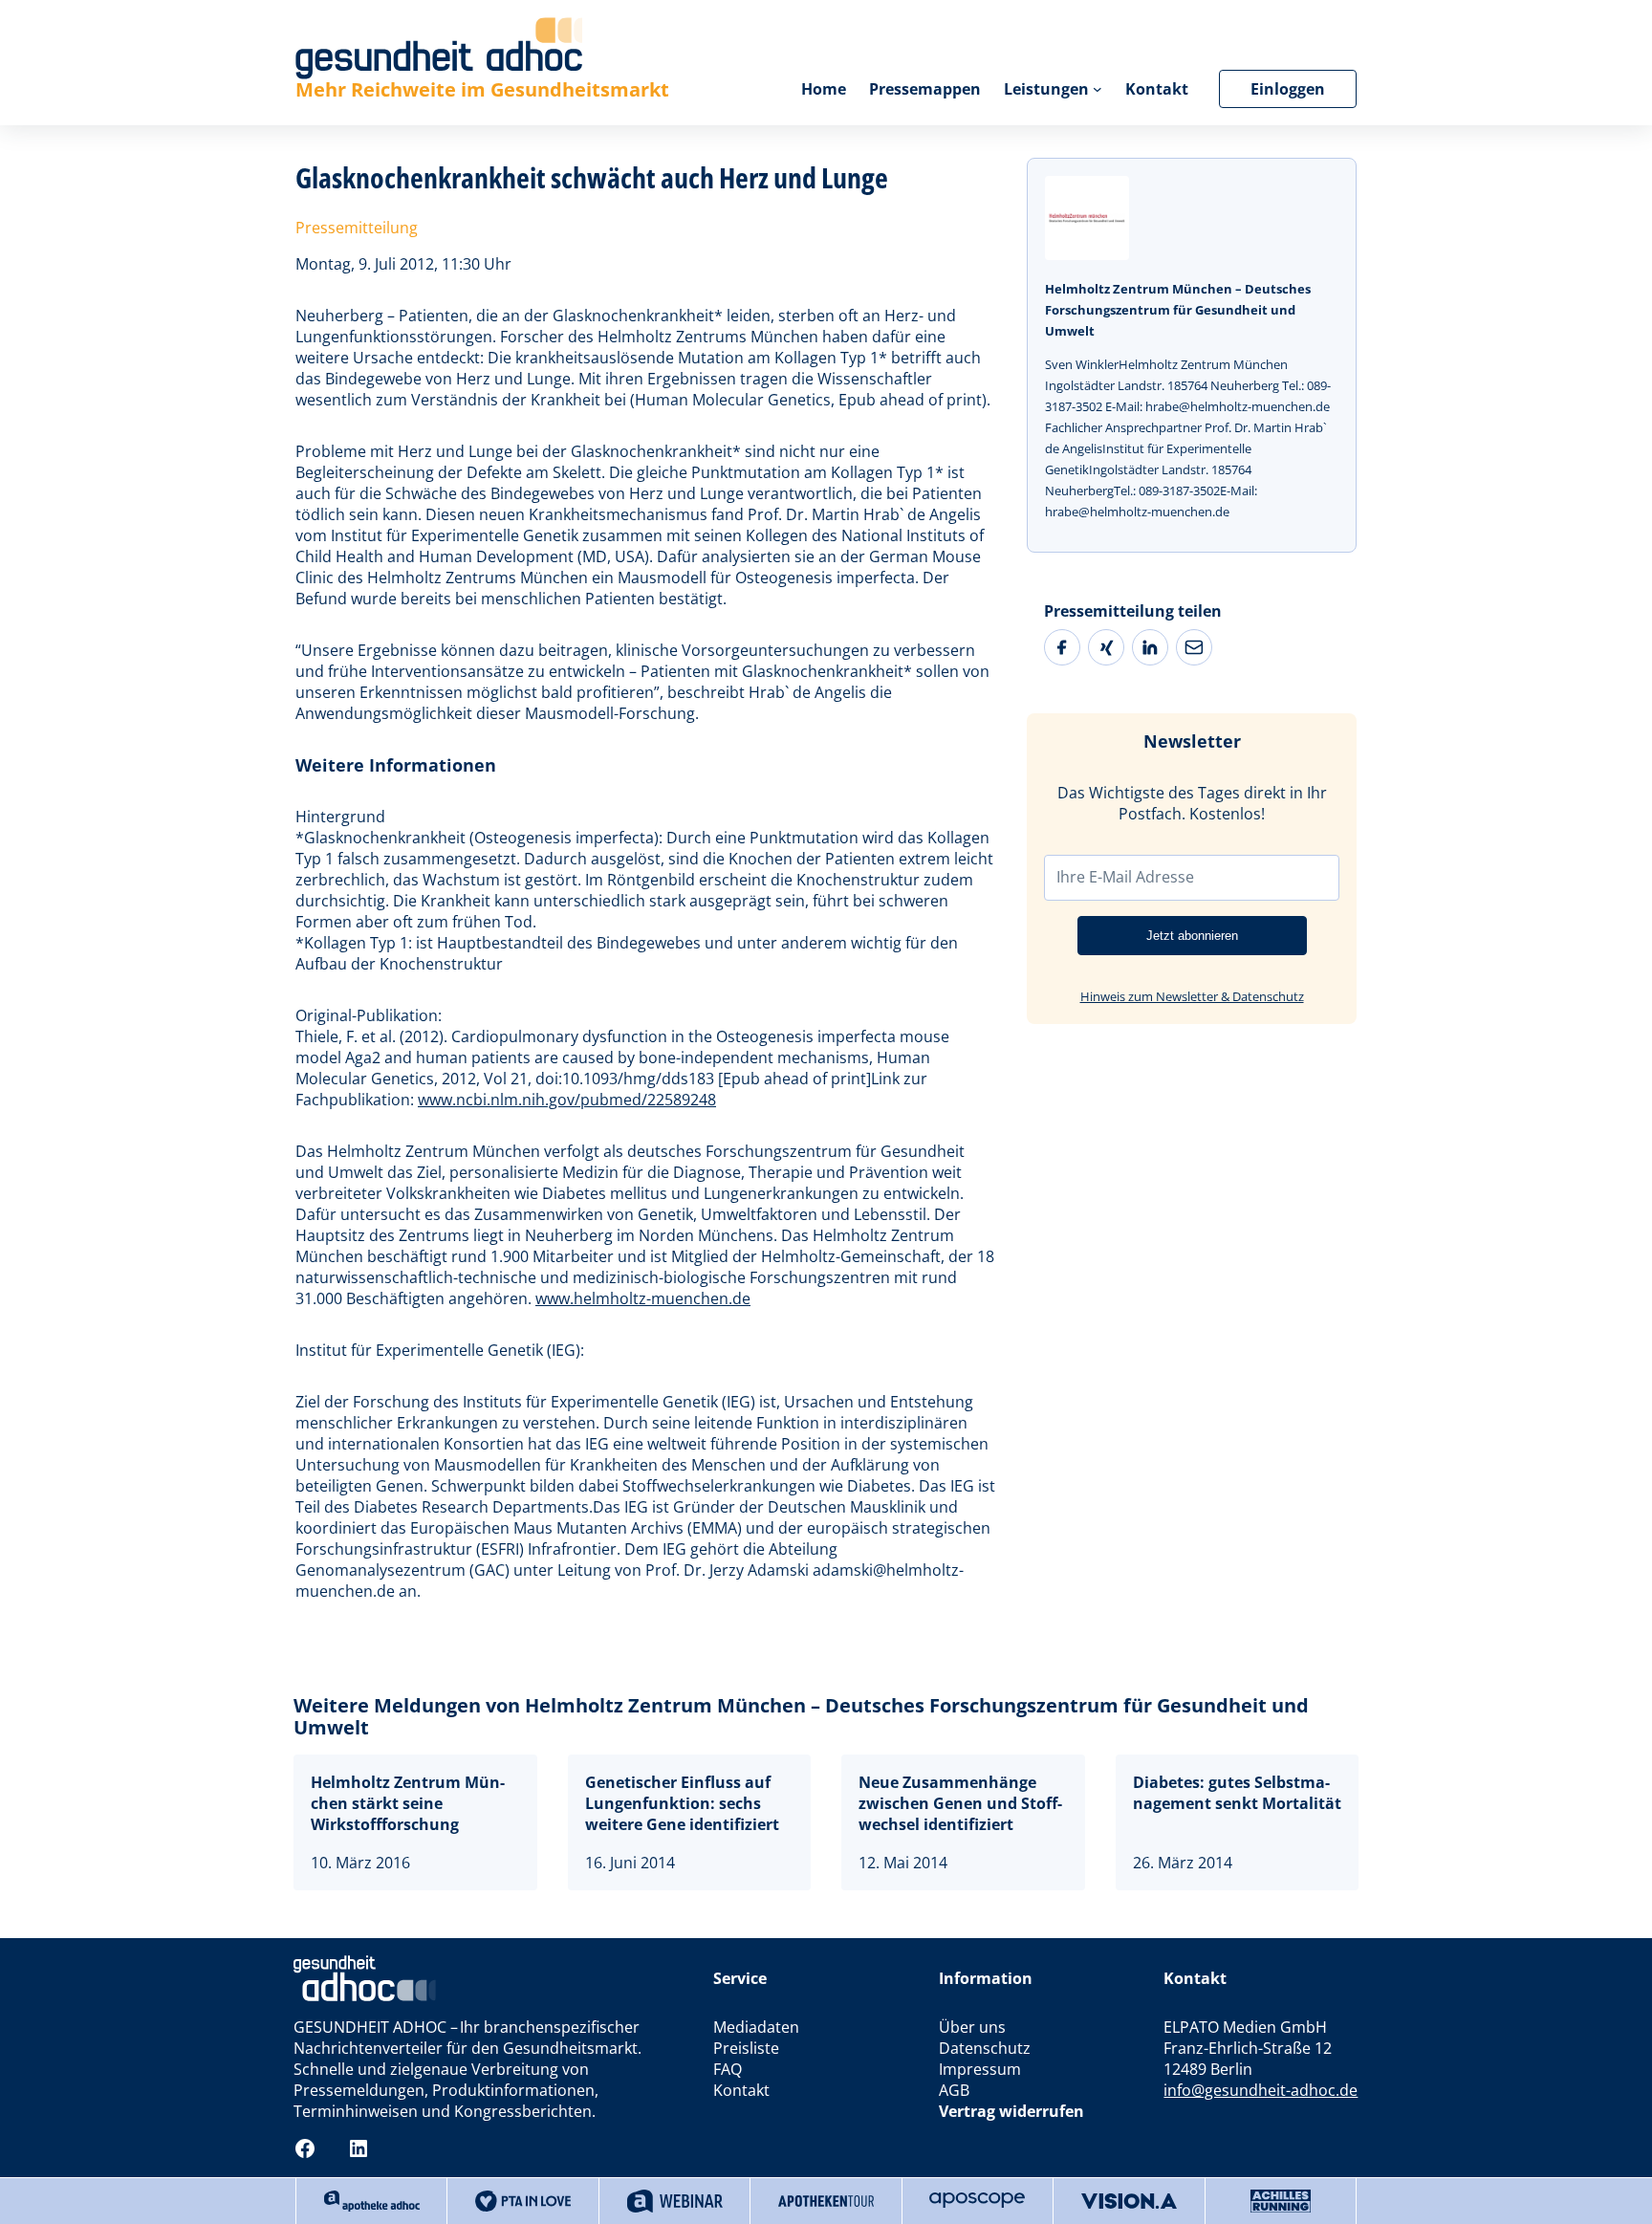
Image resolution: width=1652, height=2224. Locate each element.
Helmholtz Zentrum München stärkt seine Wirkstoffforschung (408, 1803)
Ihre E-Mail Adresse (1125, 877)
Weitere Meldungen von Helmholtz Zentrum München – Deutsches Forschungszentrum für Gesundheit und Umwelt (801, 1716)
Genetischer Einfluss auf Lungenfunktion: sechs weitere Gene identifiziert (682, 1803)
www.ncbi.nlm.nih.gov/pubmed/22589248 (567, 1100)
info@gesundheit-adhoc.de (1261, 2090)
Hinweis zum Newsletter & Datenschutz (1192, 996)
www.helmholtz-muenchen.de (643, 1298)
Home (824, 89)
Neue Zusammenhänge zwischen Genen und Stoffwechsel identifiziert (960, 1803)
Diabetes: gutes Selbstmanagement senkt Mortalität (1237, 1793)
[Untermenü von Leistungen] (1098, 89)
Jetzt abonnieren (1192, 936)
